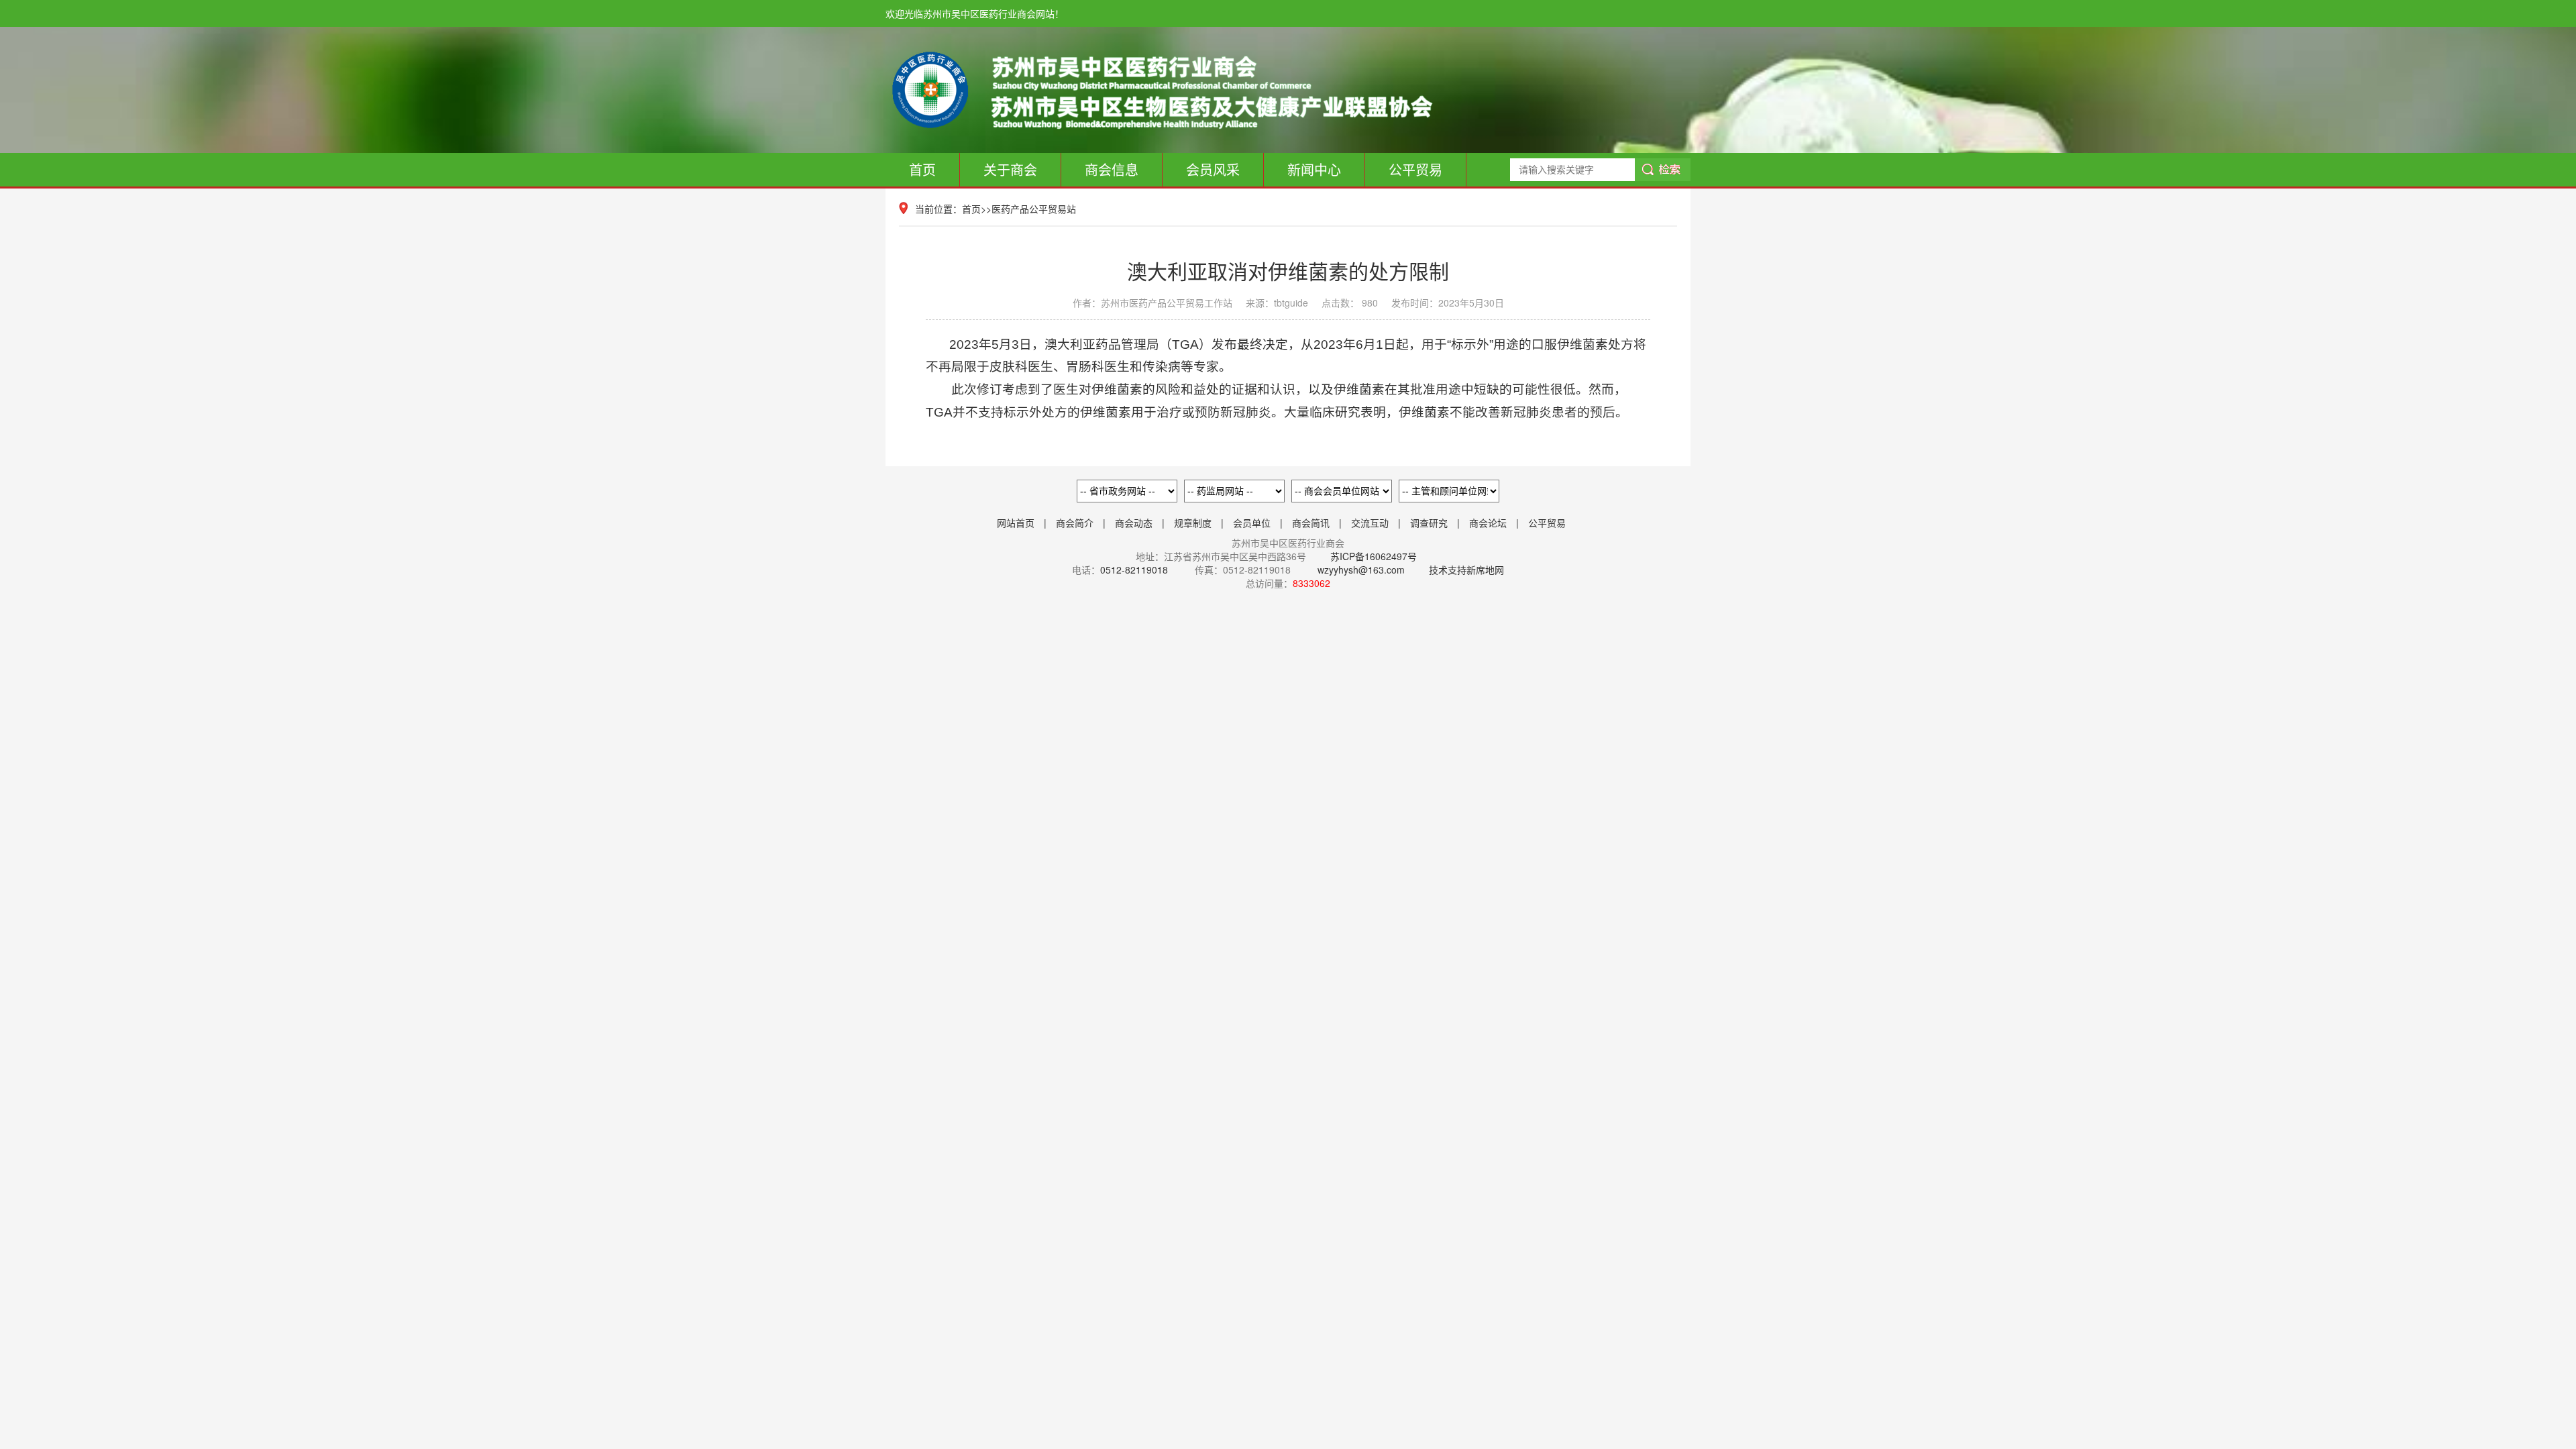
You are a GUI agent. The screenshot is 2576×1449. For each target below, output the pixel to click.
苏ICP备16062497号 (1372, 556)
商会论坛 (1488, 523)
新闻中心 (1314, 169)
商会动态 (1134, 523)
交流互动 (1370, 523)
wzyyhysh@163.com (1361, 570)
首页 (922, 169)
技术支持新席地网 (1466, 570)
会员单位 (1252, 523)
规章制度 (1193, 523)
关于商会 (1010, 169)
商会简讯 (1311, 523)
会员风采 (1213, 169)
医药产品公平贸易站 (1034, 209)
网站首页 (1016, 523)
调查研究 (1429, 523)
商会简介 (1075, 523)
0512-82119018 (1134, 570)
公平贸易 (1415, 169)
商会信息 (1112, 169)
